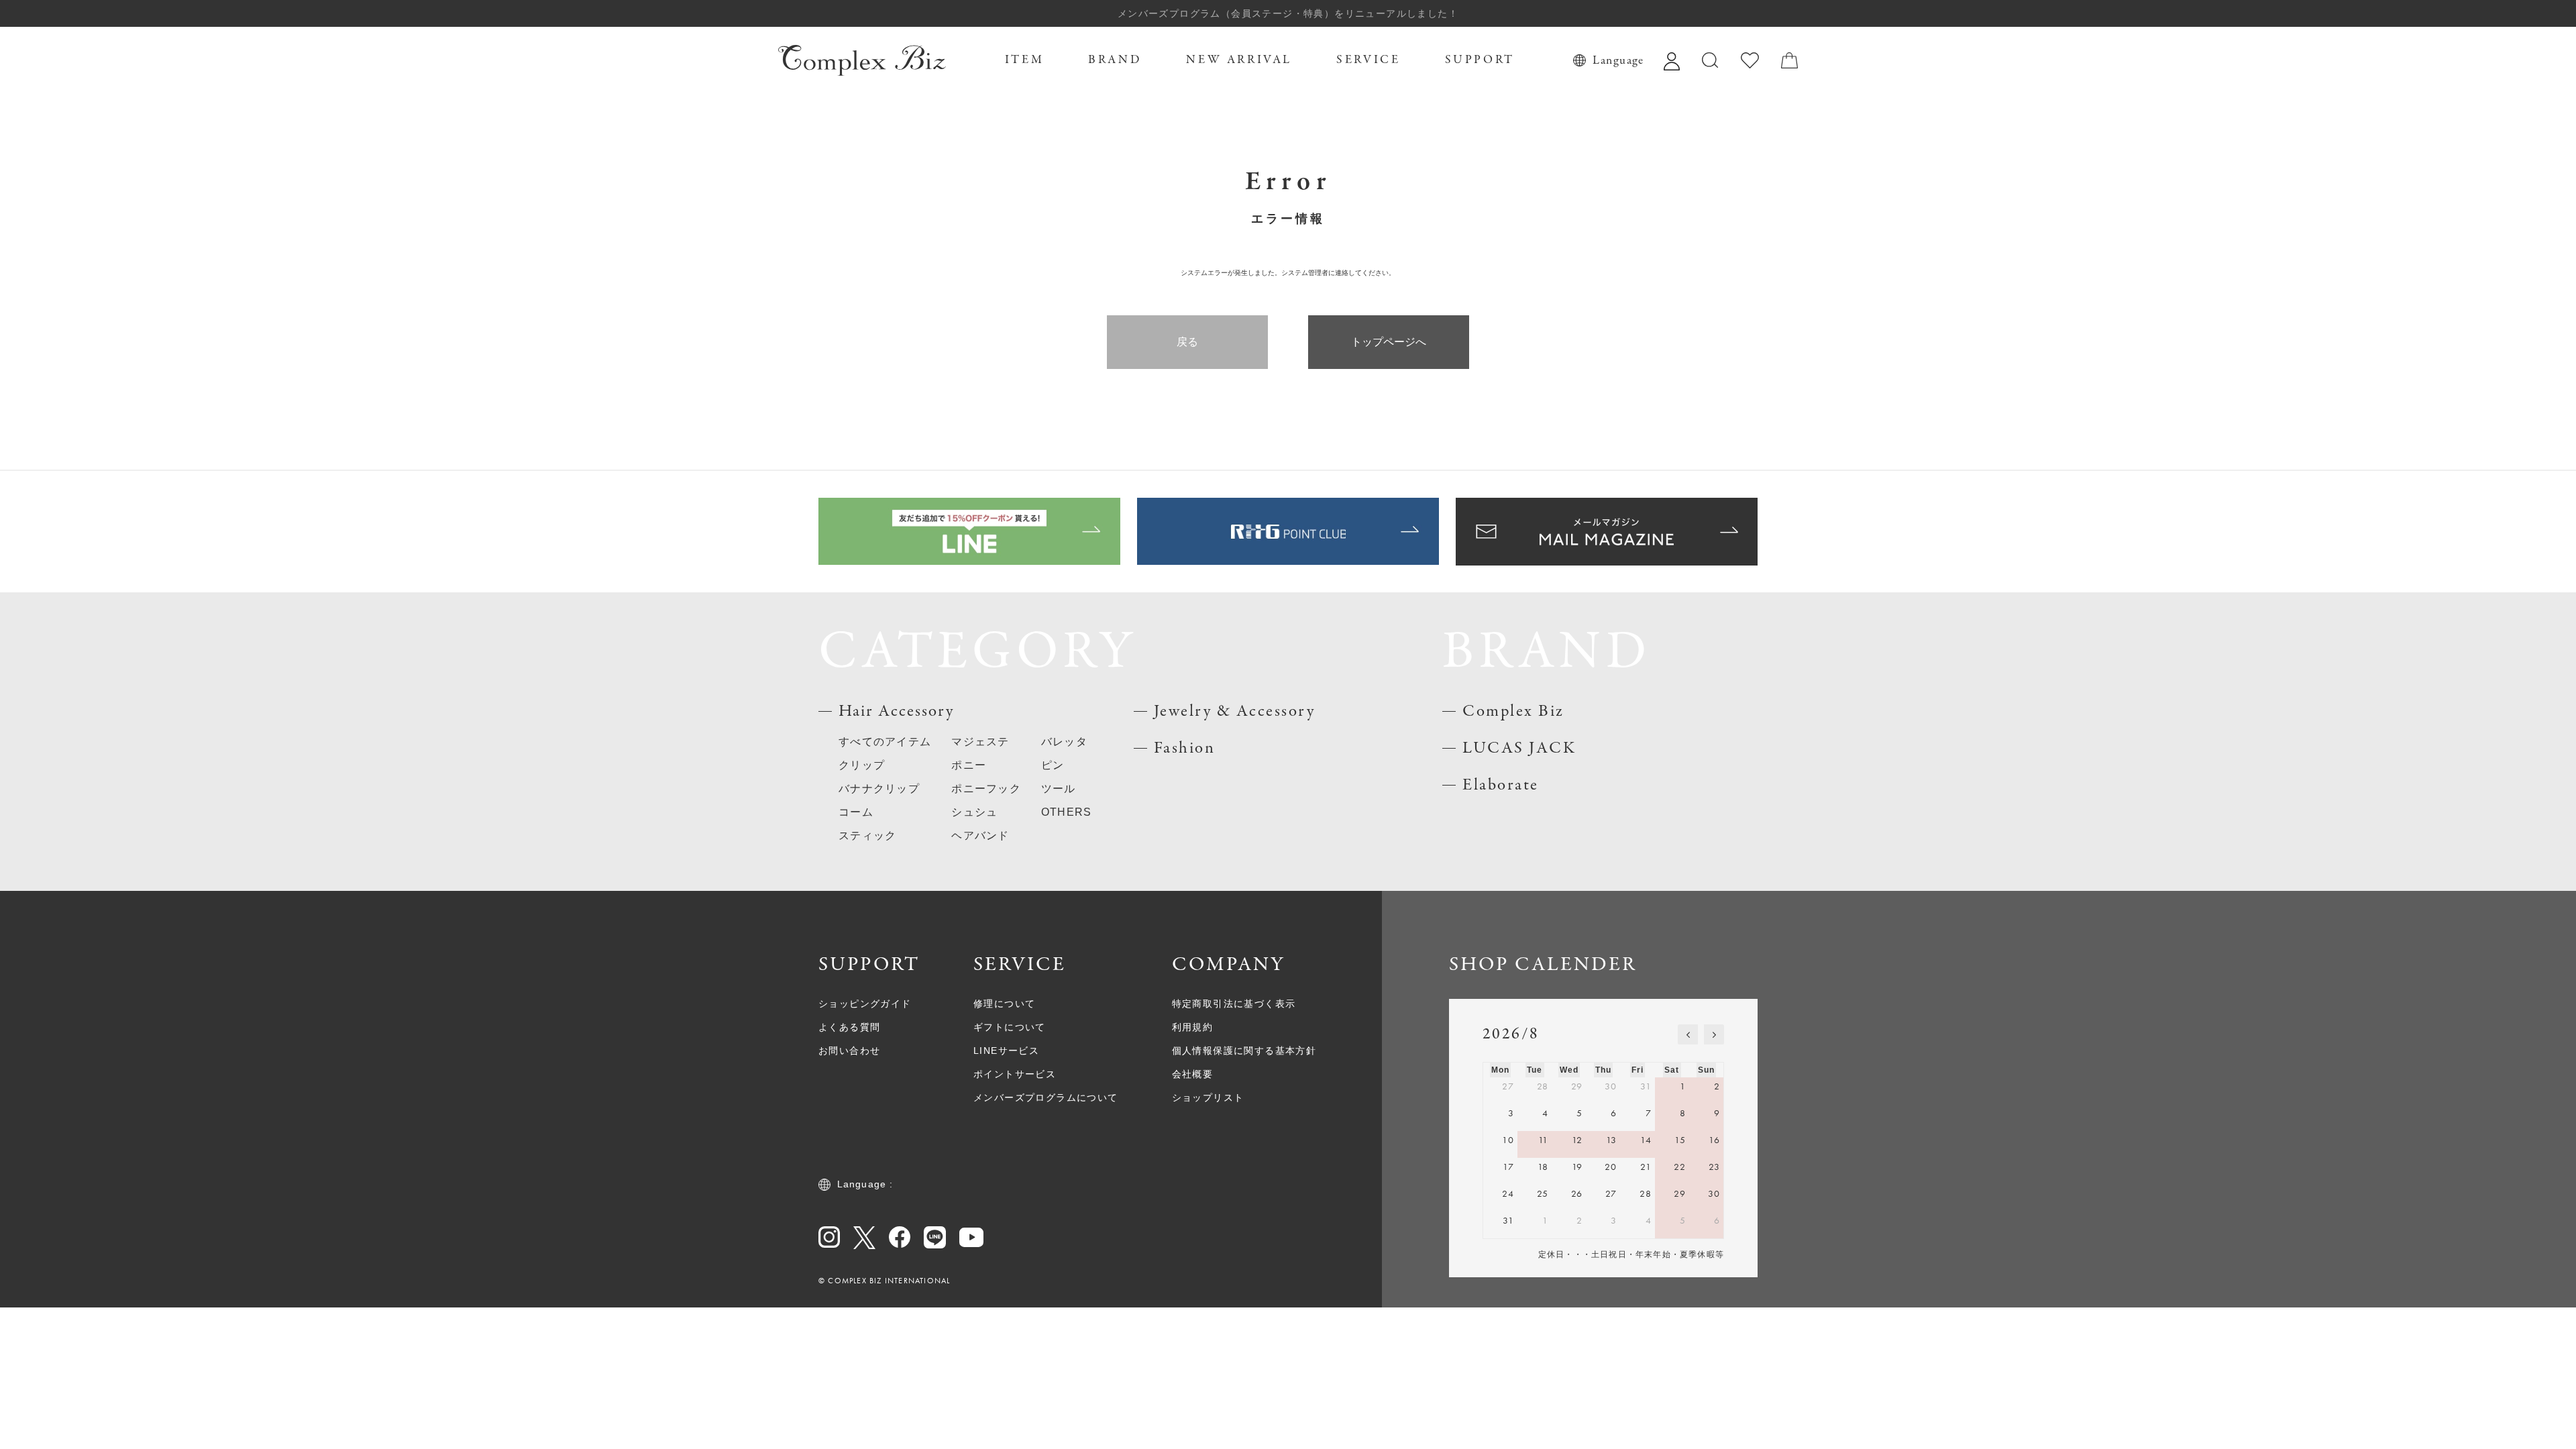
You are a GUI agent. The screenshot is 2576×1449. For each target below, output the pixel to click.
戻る (1187, 342)
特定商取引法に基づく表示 (1234, 1004)
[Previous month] (1688, 1034)
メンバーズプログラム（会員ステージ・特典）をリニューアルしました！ (1288, 13)
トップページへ (1389, 342)
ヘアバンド (980, 836)
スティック (867, 836)
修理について (1004, 1004)
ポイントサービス (1015, 1074)
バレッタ (1064, 742)
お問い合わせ (849, 1051)
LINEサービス (1006, 1051)
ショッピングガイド (865, 1004)
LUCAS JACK (1519, 748)
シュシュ (974, 812)
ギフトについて (1010, 1027)
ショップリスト (1208, 1097)
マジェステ (980, 742)
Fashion (1185, 748)
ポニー (969, 765)
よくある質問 (849, 1027)
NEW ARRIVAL (1239, 60)
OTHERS (1067, 812)
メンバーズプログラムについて (1046, 1097)
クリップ (862, 765)
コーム (856, 812)
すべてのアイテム (885, 742)
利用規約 (1193, 1027)
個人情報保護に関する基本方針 (1244, 1051)
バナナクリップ (879, 789)
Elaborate (1501, 785)
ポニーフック (986, 789)
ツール (1059, 789)
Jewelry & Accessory (1235, 711)
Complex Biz (1513, 711)
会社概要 (1193, 1074)
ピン (1053, 765)
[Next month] (1714, 1034)
